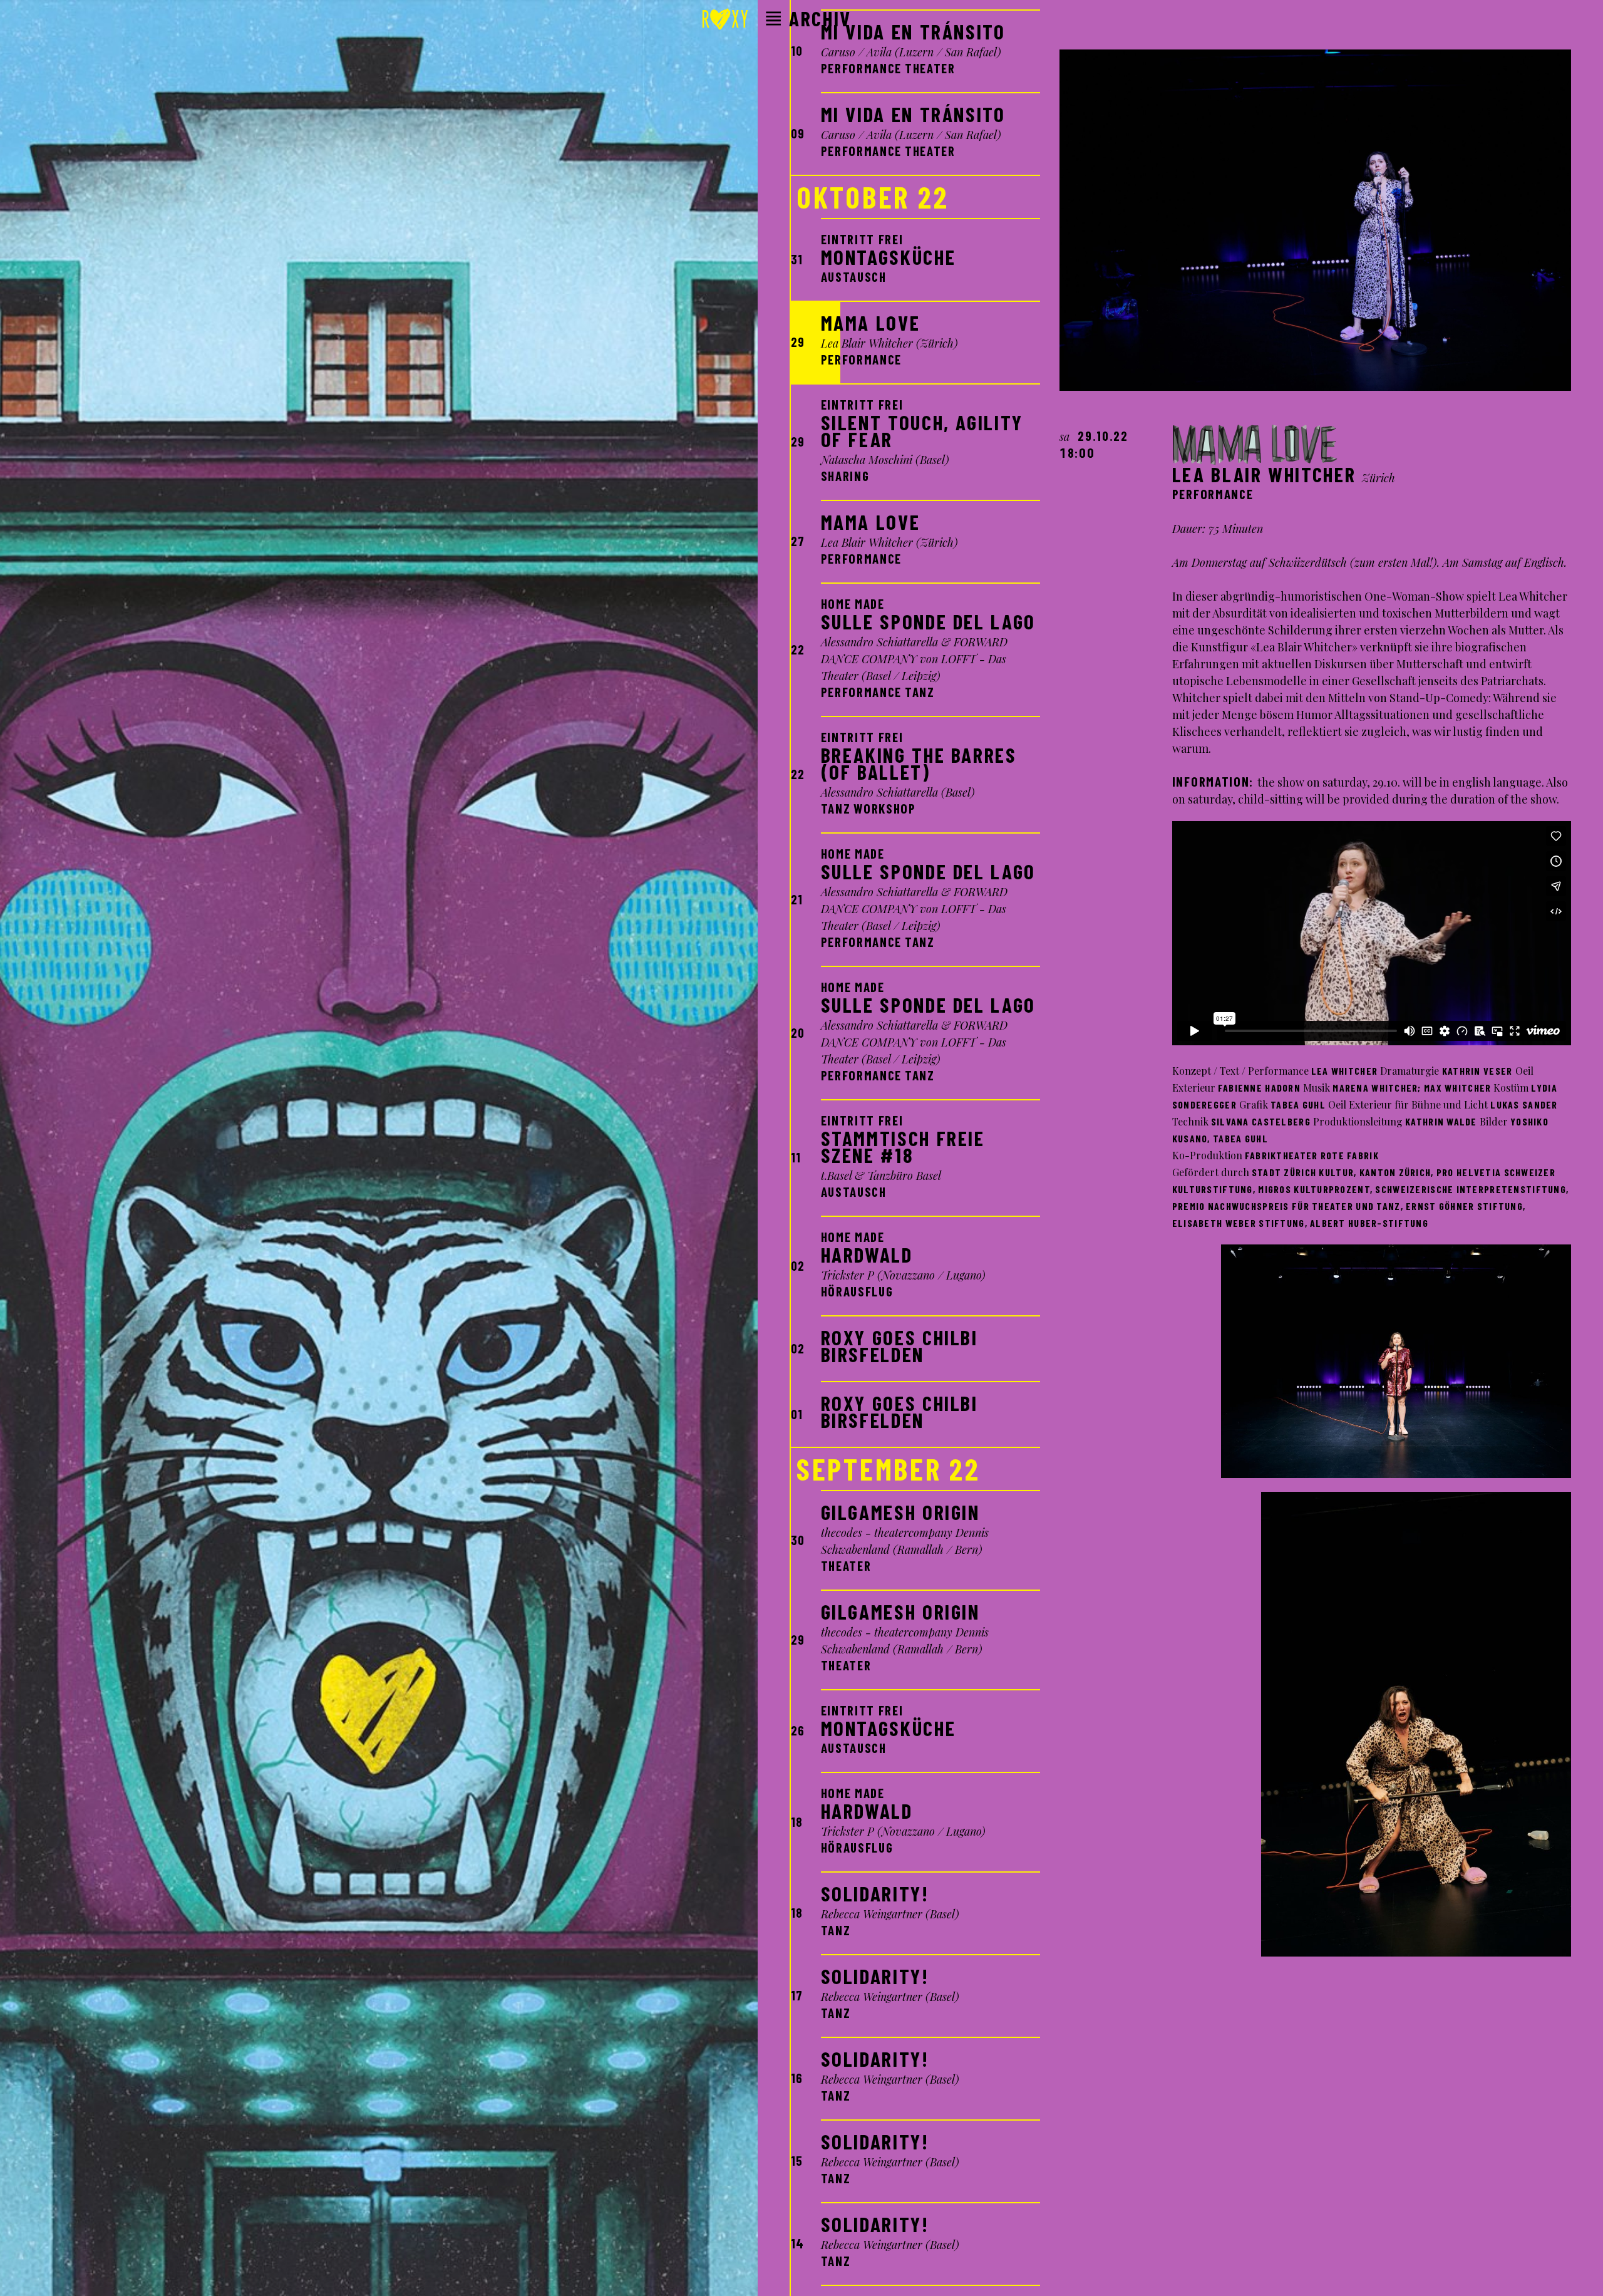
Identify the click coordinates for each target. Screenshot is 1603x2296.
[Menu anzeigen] (773, 19)
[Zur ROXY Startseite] (725, 21)
